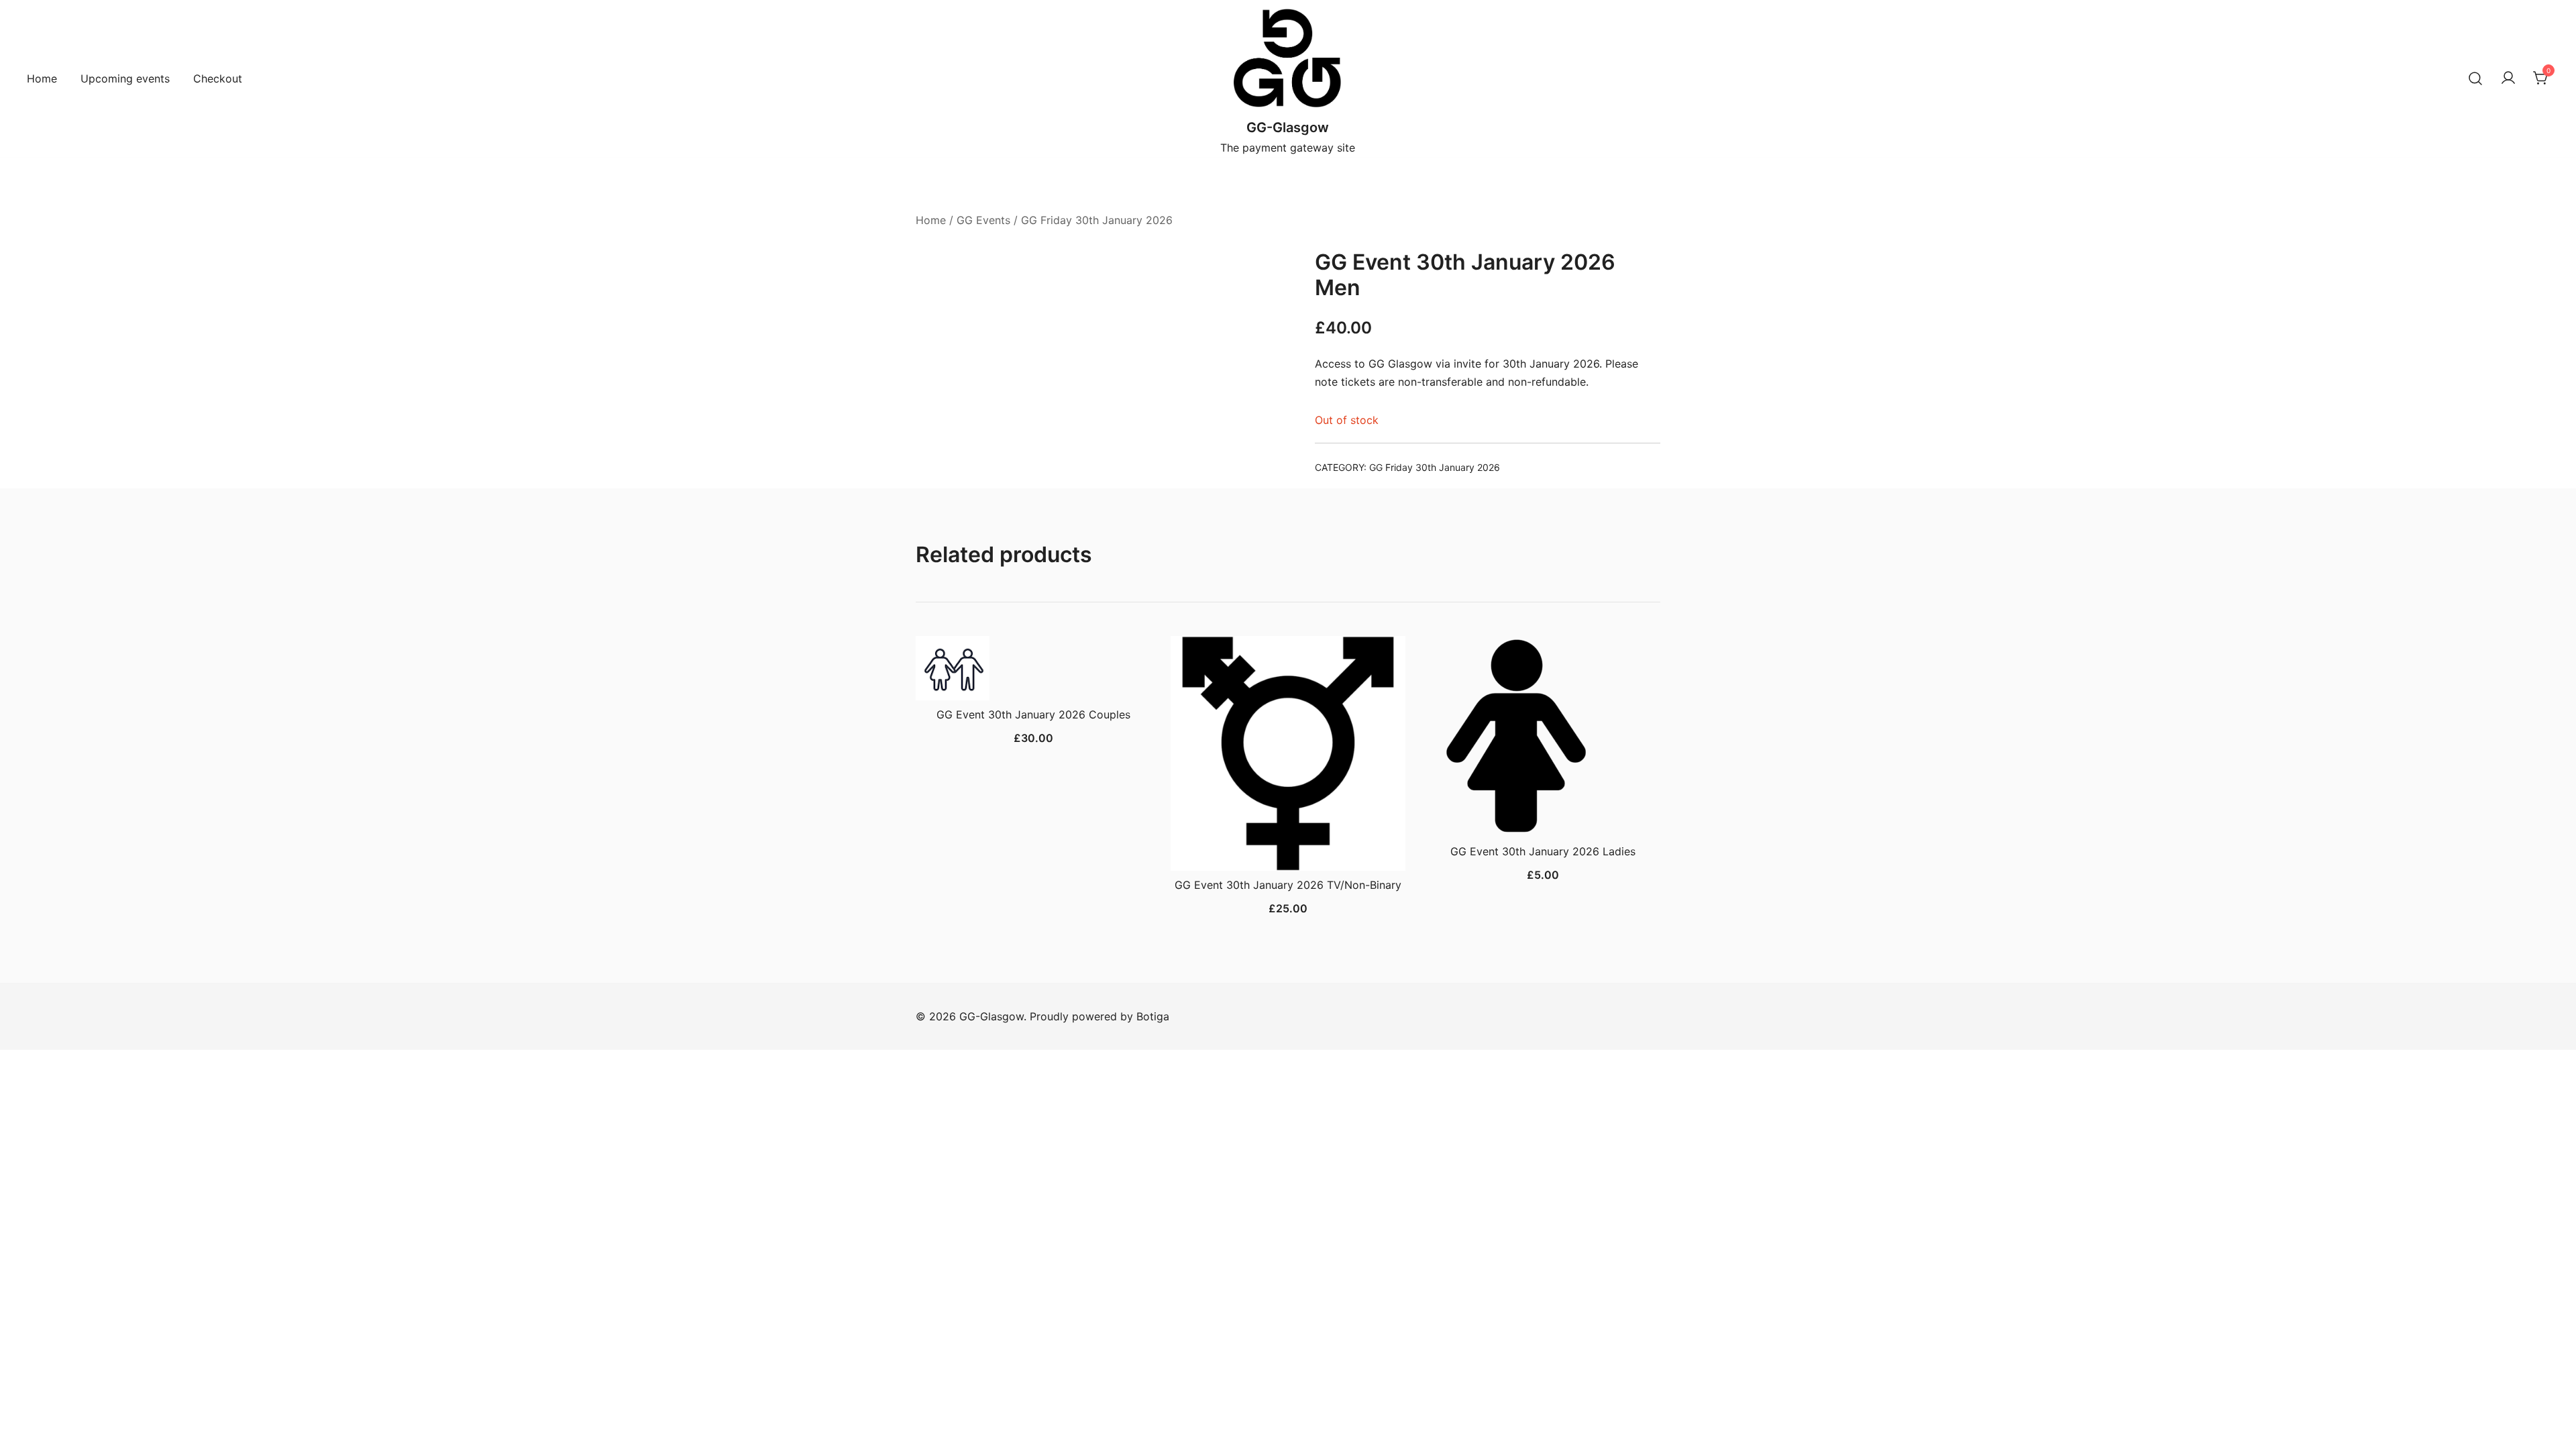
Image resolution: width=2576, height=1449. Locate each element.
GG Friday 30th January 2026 (1097, 220)
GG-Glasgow (1288, 127)
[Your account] (2508, 78)
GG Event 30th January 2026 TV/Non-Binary (1288, 885)
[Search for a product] (2475, 78)
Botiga (1153, 1016)
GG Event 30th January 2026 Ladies (1543, 851)
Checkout (218, 78)
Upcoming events (125, 78)
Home (42, 78)
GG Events (983, 220)
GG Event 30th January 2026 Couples (1033, 714)
